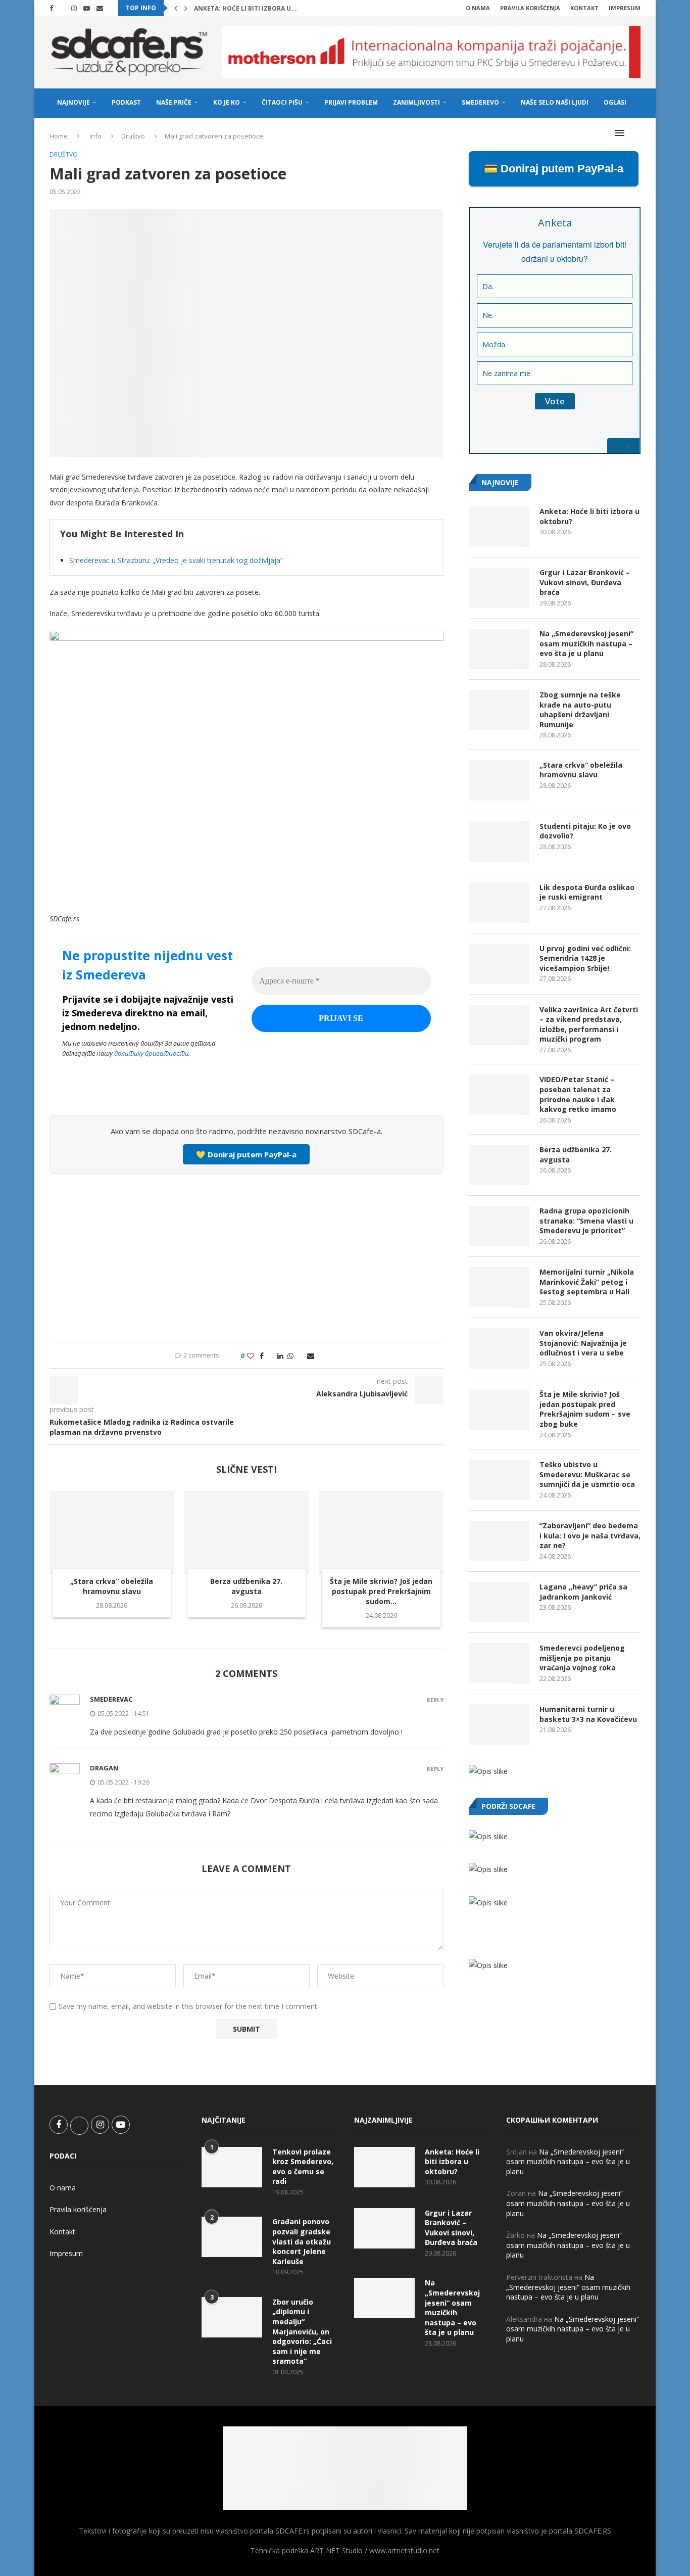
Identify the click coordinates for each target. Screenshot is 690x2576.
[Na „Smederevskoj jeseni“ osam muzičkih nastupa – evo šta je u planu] (499, 649)
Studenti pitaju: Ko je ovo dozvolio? (585, 831)
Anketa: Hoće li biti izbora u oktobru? (589, 516)
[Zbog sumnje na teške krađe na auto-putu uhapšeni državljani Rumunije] (499, 710)
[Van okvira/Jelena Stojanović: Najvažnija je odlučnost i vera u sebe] (499, 1348)
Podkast (126, 102)
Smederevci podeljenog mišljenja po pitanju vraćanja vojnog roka (582, 1658)
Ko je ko (227, 102)
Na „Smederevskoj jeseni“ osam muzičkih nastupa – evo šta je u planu (586, 643)
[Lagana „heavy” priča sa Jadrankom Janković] (499, 1602)
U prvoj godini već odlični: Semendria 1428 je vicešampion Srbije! (585, 958)
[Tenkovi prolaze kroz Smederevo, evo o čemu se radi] (232, 2167)
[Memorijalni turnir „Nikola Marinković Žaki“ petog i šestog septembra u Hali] (499, 1287)
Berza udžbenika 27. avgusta (246, 1586)
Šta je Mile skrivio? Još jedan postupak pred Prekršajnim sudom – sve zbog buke (585, 1409)
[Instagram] (74, 8)
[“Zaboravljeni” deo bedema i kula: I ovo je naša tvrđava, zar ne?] (499, 1541)
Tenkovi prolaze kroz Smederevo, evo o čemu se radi (303, 2167)
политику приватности (151, 1053)
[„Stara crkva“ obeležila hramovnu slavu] (112, 1532)
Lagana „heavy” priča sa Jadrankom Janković (583, 1592)
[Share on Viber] (300, 1356)
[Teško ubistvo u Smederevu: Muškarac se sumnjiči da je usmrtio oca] (499, 1480)
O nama (478, 8)
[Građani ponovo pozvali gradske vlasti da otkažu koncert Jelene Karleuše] (232, 2237)
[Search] (635, 133)
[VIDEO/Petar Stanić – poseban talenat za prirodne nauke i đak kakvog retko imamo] (499, 1095)
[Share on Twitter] (270, 1356)
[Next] (186, 8)
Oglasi (615, 102)
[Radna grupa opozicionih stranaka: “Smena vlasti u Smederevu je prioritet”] (499, 1226)
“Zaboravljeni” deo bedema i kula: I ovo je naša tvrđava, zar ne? (590, 1535)
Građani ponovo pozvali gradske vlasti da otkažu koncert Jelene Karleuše (302, 2241)
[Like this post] (251, 1356)
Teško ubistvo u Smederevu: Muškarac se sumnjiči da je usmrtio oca (587, 1474)
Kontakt (584, 8)
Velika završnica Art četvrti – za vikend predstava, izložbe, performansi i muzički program (589, 1024)
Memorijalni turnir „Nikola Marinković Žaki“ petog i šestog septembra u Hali (587, 1282)
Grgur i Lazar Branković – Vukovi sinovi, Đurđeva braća (585, 582)
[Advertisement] (247, 1257)
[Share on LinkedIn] (280, 1356)
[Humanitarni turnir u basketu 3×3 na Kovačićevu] (499, 1724)
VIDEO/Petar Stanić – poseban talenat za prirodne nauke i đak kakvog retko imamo (578, 1094)
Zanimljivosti (416, 102)
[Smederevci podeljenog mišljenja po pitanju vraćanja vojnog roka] (499, 1663)
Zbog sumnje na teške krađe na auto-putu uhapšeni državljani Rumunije (580, 710)
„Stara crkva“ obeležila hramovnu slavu (112, 1586)
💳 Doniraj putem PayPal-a (554, 169)
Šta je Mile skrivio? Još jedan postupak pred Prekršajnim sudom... (381, 1591)
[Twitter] (62, 8)
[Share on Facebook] (262, 1356)
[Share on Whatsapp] (290, 1356)
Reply (435, 1700)
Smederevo (480, 102)
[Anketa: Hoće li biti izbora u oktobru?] (499, 527)
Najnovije (73, 102)
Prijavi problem (351, 102)
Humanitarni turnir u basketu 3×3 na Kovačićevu (588, 1714)
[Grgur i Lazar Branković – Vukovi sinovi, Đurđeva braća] (499, 588)
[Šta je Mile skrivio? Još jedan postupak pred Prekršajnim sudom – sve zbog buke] (381, 1532)
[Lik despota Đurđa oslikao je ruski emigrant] (499, 903)
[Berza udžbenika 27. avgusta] (247, 1532)
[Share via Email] (311, 1356)
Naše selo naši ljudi (555, 102)
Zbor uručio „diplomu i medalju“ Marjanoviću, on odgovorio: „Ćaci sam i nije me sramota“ (302, 2332)
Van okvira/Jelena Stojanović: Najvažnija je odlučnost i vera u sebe (583, 1343)
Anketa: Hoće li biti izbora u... (245, 8)
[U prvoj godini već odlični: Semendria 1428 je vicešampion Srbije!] (499, 964)
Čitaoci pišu (282, 102)
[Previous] (176, 8)
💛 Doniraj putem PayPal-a (246, 1154)
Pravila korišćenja (530, 8)
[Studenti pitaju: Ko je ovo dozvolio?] (499, 841)
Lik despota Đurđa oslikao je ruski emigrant (587, 892)
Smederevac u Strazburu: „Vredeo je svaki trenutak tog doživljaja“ (176, 560)
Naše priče (174, 102)
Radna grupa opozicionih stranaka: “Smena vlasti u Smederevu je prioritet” (586, 1221)
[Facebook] (51, 8)
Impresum (625, 8)
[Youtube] (87, 8)
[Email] (100, 8)
